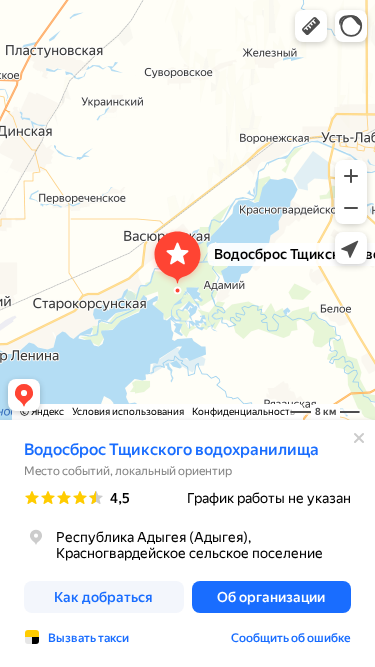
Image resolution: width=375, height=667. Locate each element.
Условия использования (128, 411)
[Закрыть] (359, 438)
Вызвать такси (88, 638)
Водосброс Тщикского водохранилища (171, 449)
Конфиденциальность (243, 411)
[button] (311, 26)
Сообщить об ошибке (291, 638)
